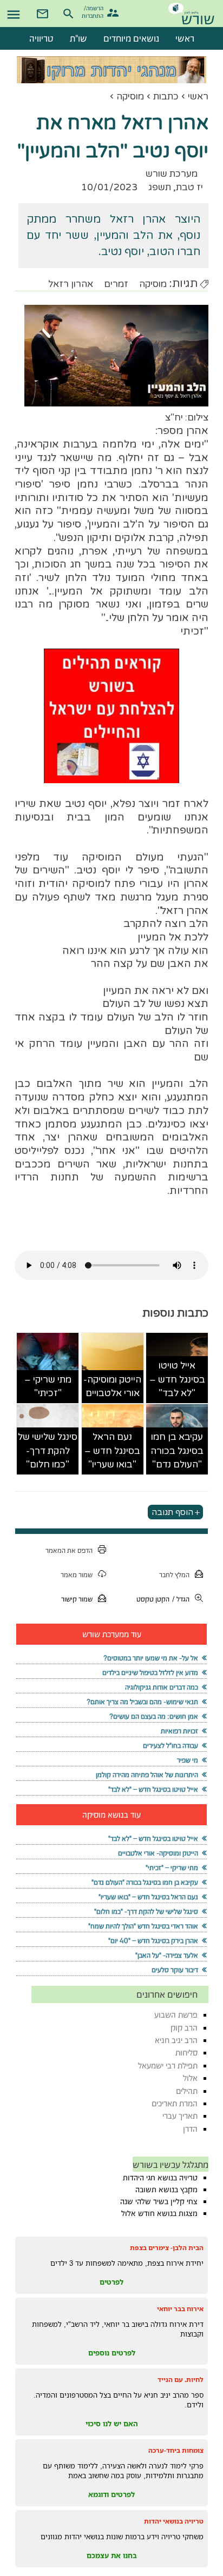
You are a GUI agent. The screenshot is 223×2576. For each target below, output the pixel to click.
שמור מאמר (77, 1575)
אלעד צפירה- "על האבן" (167, 1955)
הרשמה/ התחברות (94, 11)
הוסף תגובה (172, 1512)
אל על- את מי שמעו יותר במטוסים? (151, 1658)
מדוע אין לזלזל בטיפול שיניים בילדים (150, 1673)
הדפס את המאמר (69, 1550)
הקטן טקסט (153, 1599)
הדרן (190, 2129)
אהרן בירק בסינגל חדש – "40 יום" (153, 1941)
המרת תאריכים (175, 2103)
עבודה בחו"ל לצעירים (170, 1746)
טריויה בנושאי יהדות (174, 2521)
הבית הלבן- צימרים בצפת (167, 2248)
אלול (190, 2078)
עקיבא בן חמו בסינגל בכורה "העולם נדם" (177, 1451)
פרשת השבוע (176, 2015)
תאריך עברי (180, 2116)
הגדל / (181, 1599)
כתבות (166, 96)
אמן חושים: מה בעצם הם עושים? (154, 1716)
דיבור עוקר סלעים (175, 1970)
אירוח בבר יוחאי (180, 2309)
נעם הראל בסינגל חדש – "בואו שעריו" (112, 1451)
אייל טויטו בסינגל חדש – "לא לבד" (177, 1379)
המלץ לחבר (174, 1575)
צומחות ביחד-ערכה (176, 2450)
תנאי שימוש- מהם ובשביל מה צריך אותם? (142, 1702)
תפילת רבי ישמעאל (168, 2066)
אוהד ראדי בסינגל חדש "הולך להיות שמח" (143, 1926)
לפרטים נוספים (112, 2353)
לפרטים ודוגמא (111, 2494)
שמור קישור (77, 1599)
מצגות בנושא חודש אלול (159, 2213)
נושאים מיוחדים (131, 38)
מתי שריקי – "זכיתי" (48, 1387)
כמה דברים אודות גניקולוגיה (162, 1687)
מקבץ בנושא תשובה (166, 2190)
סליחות (186, 2053)
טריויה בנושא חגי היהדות (160, 2178)
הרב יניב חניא (176, 2040)
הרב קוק (184, 2028)
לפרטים (111, 2282)
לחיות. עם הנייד (181, 2380)
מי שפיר (188, 1760)
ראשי (198, 96)
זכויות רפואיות (179, 1731)
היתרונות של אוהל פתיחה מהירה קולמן (147, 1775)
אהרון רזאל (71, 284)
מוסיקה (130, 96)
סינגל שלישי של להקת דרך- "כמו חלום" (48, 1451)
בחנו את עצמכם (112, 2555)
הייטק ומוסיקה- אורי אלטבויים (112, 1387)
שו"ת (78, 38)
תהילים (187, 2091)
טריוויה (41, 38)
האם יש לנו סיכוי (112, 2424)
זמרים (116, 284)
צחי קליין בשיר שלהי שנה (159, 2201)
